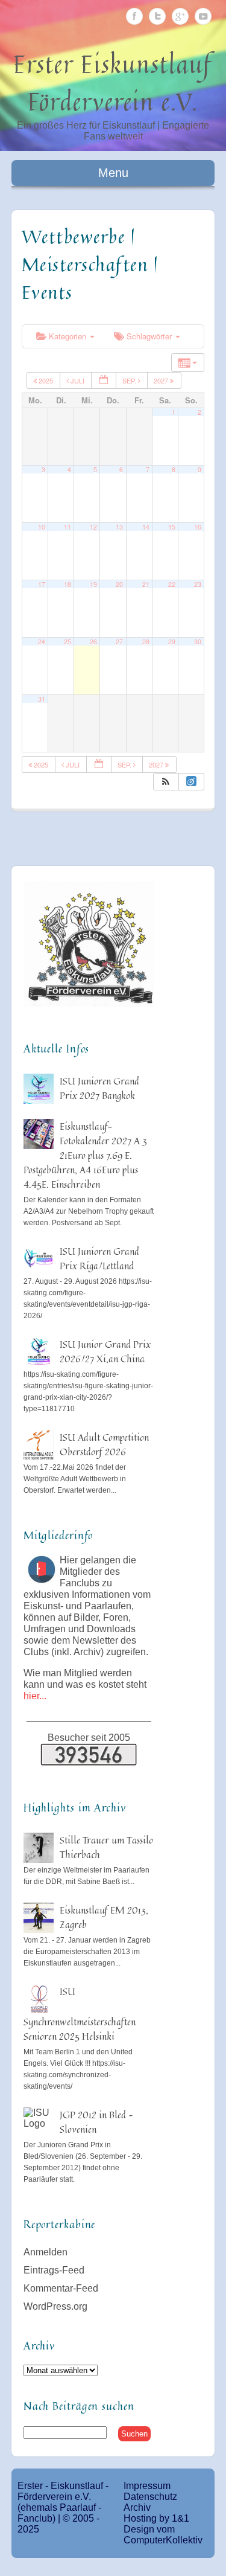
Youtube (203, 16)
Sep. (130, 380)
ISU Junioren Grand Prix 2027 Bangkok (99, 1088)
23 (198, 584)
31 (42, 699)
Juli (77, 380)
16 (198, 527)
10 (42, 527)
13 (119, 527)
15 (172, 527)
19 (93, 584)
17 (42, 584)
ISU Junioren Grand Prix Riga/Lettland (99, 1258)
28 (146, 642)
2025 (46, 380)
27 (119, 642)
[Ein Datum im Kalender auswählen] (104, 381)
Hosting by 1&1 (156, 2518)
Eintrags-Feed (54, 2270)
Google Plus (180, 16)
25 (67, 642)
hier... (35, 1696)
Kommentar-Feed (61, 2288)
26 (93, 642)
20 (119, 584)
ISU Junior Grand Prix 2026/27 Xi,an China (105, 1351)
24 (42, 642)
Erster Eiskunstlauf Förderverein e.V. (113, 83)
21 (146, 584)
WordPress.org (55, 2306)
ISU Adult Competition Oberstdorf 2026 (104, 1444)
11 (67, 527)
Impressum (147, 2486)
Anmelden (46, 2252)
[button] (166, 782)
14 (146, 527)
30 (198, 642)
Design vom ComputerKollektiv (163, 2535)
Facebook (134, 16)
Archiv (137, 2507)
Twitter (157, 16)
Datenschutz (150, 2497)
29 (172, 642)
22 (172, 584)
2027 (162, 380)
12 (93, 527)
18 (67, 584)
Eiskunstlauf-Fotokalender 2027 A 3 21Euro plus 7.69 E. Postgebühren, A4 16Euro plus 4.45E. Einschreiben (85, 1155)
